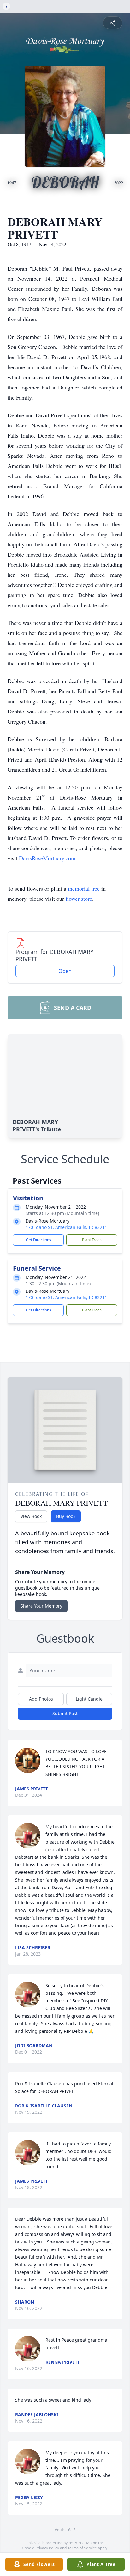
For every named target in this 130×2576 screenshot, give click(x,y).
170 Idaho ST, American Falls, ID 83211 (66, 1227)
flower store (79, 899)
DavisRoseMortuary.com (47, 858)
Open (65, 971)
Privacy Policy (47, 2548)
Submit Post (65, 1713)
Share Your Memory (41, 1606)
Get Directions (38, 1240)
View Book (31, 1516)
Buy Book (66, 1516)
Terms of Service (82, 2548)
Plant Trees (92, 1240)
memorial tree (84, 888)
